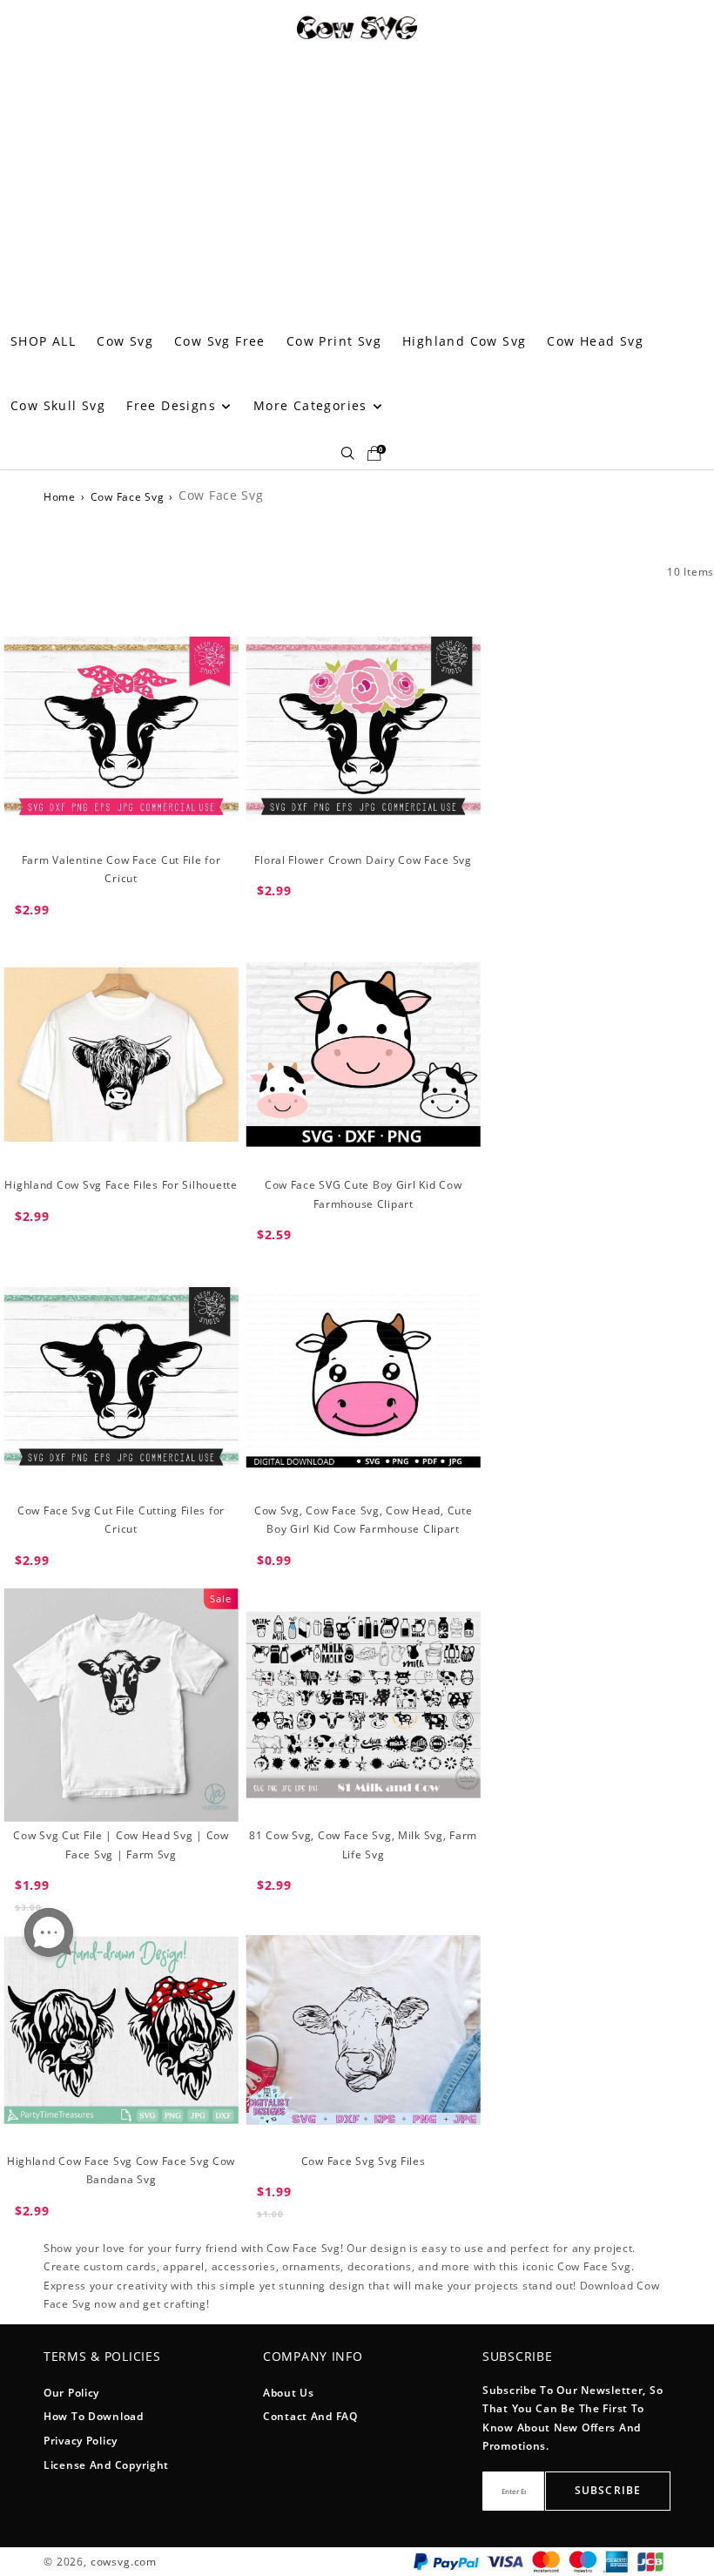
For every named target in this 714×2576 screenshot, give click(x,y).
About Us (289, 2393)
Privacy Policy (81, 2441)
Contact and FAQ (310, 2416)
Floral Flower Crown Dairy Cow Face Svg (363, 860)
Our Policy (71, 2393)
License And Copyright (106, 2465)
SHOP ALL (43, 341)
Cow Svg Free (220, 341)
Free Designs (173, 405)
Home (60, 497)
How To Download (94, 2416)
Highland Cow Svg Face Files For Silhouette (121, 1185)
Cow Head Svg (595, 341)
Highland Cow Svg (464, 341)
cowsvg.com (124, 2562)
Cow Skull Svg (58, 405)
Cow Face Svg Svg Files (364, 2161)
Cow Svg (125, 341)
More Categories (313, 405)
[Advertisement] (357, 179)
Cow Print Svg (334, 341)
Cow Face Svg (128, 497)
